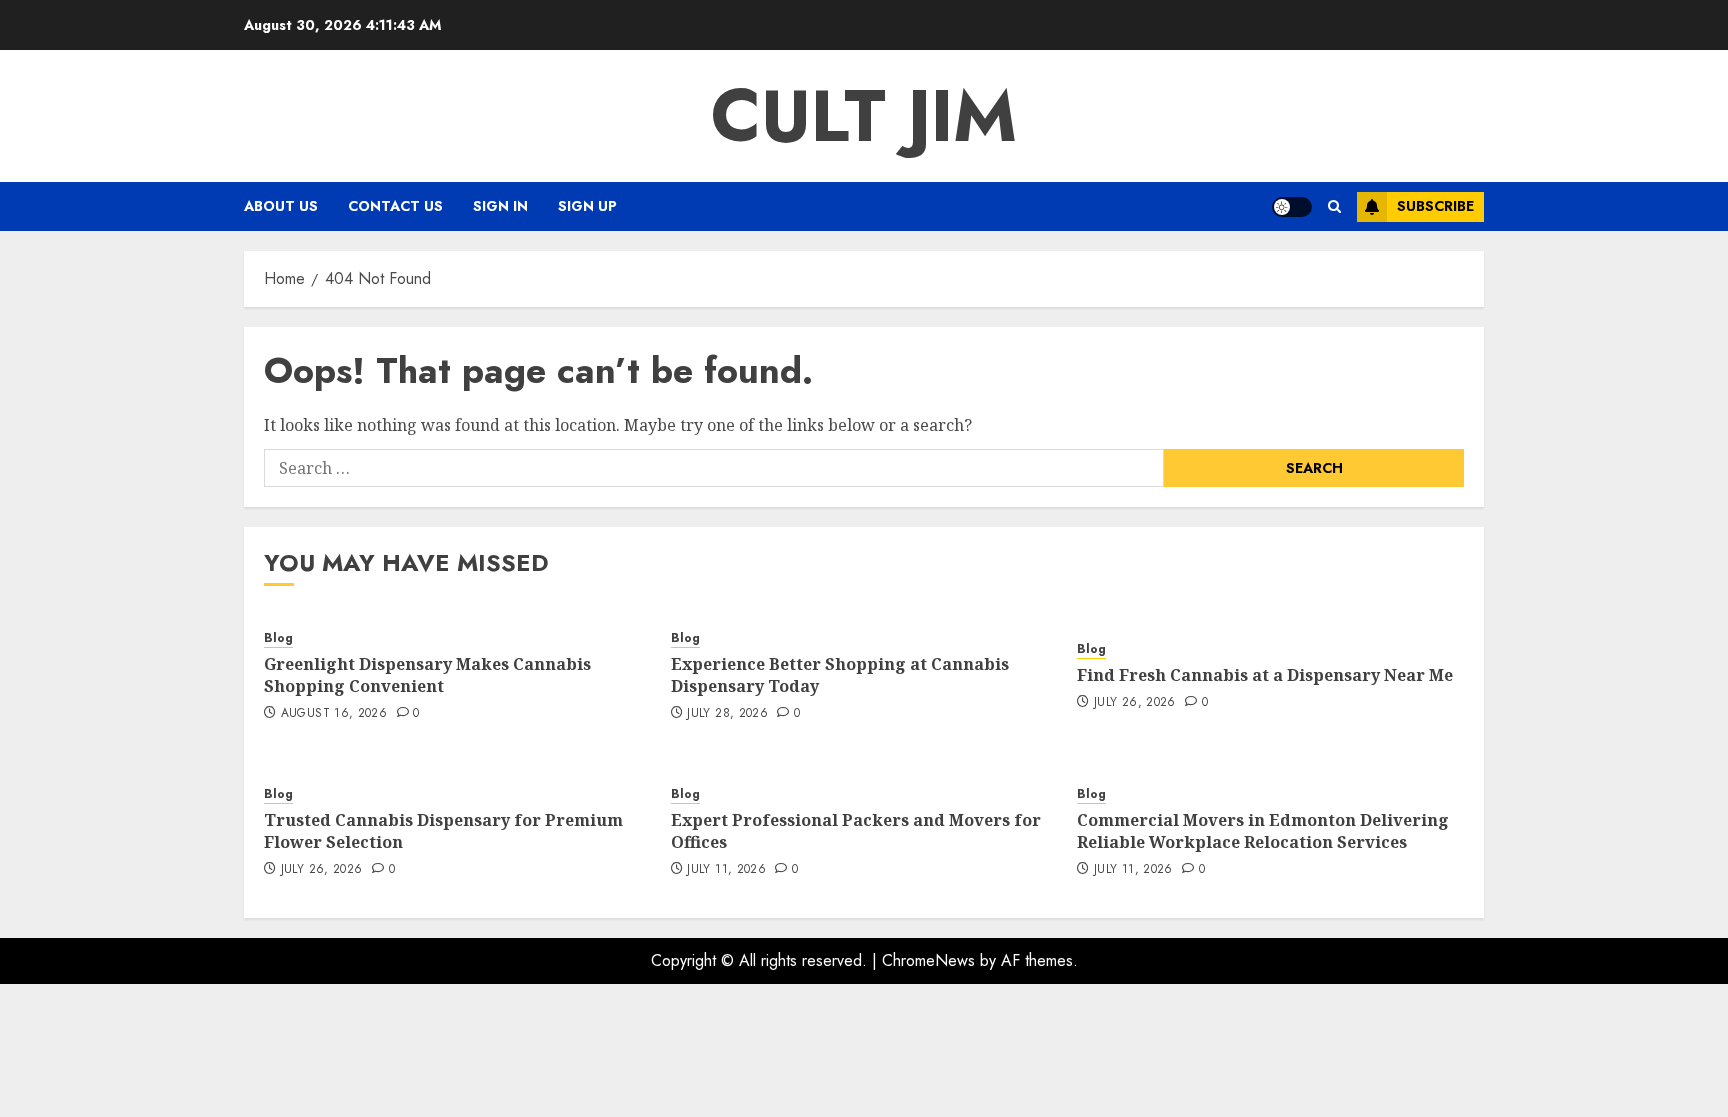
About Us (281, 206)
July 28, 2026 (727, 714)
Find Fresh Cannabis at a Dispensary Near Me (1265, 675)
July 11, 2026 (726, 870)
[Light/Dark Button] (1292, 207)
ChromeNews (928, 960)
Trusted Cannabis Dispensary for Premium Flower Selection (443, 831)
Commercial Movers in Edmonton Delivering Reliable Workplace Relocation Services (1263, 831)
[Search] (1334, 206)
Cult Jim (864, 116)
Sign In (500, 206)
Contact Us (395, 206)
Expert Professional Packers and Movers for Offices (856, 831)
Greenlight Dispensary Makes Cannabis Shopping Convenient (427, 675)
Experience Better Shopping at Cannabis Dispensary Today (840, 675)
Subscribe (1435, 206)
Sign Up (587, 206)
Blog (278, 638)
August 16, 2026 (334, 714)
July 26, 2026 (1135, 703)
